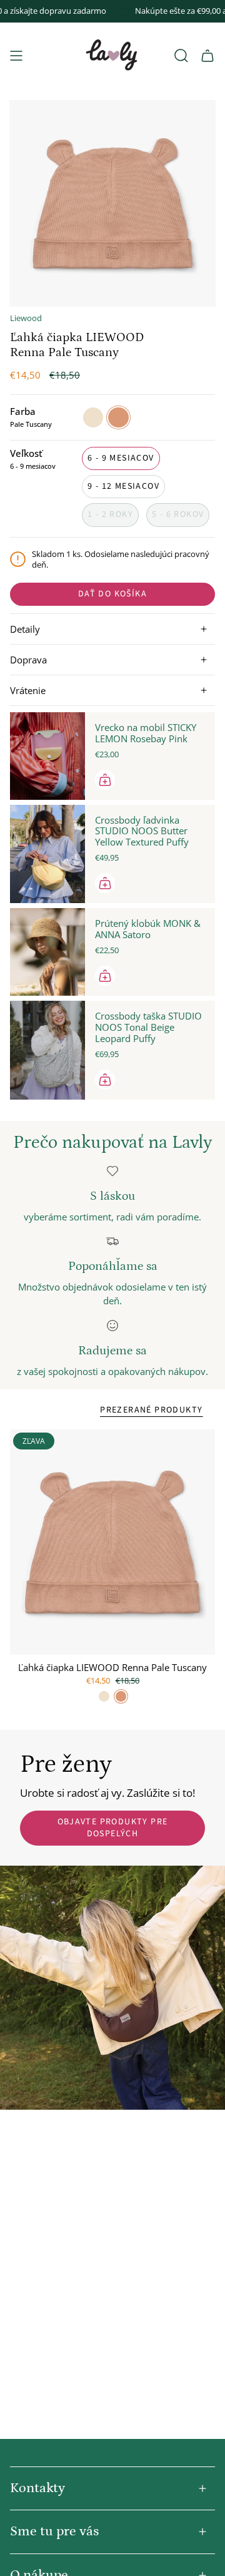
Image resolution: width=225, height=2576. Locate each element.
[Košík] (207, 56)
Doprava (28, 660)
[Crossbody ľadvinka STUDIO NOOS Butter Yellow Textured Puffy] (47, 854)
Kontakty (37, 2488)
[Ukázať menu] (16, 56)
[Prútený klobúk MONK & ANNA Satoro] (47, 952)
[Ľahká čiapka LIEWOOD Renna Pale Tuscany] (112, 1542)
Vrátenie (28, 690)
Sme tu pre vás (54, 2531)
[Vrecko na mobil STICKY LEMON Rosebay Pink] (47, 756)
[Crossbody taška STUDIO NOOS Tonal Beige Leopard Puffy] (47, 1050)
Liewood (26, 318)
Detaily (25, 629)
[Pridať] (105, 780)
